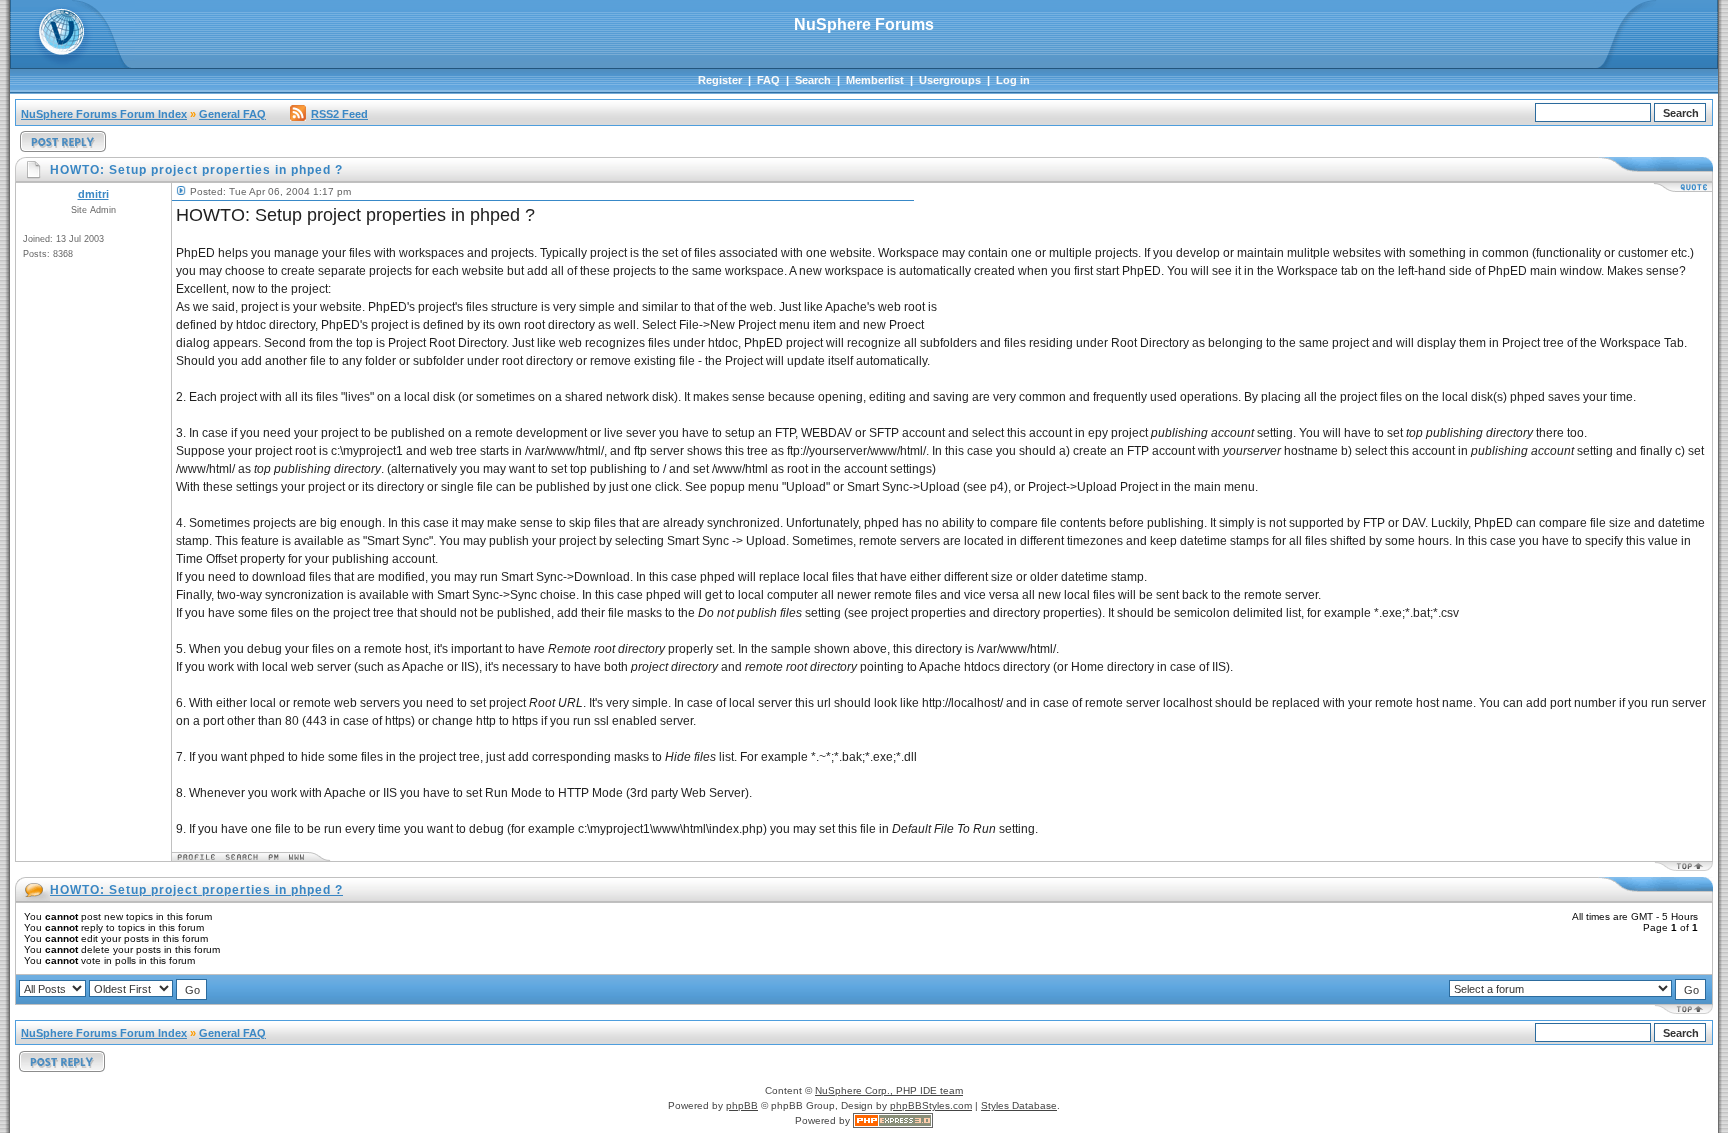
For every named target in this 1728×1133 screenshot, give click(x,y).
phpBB (742, 1105)
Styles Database (1019, 1105)
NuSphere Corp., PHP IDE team (889, 1090)
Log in (1013, 80)
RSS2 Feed (339, 114)
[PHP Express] (893, 1120)
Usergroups (950, 80)
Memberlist (875, 80)
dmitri (93, 194)
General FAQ (232, 114)
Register (720, 80)
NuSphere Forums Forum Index (104, 114)
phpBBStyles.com (931, 1105)
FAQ (768, 80)
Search (813, 80)
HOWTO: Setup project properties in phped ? (196, 890)
